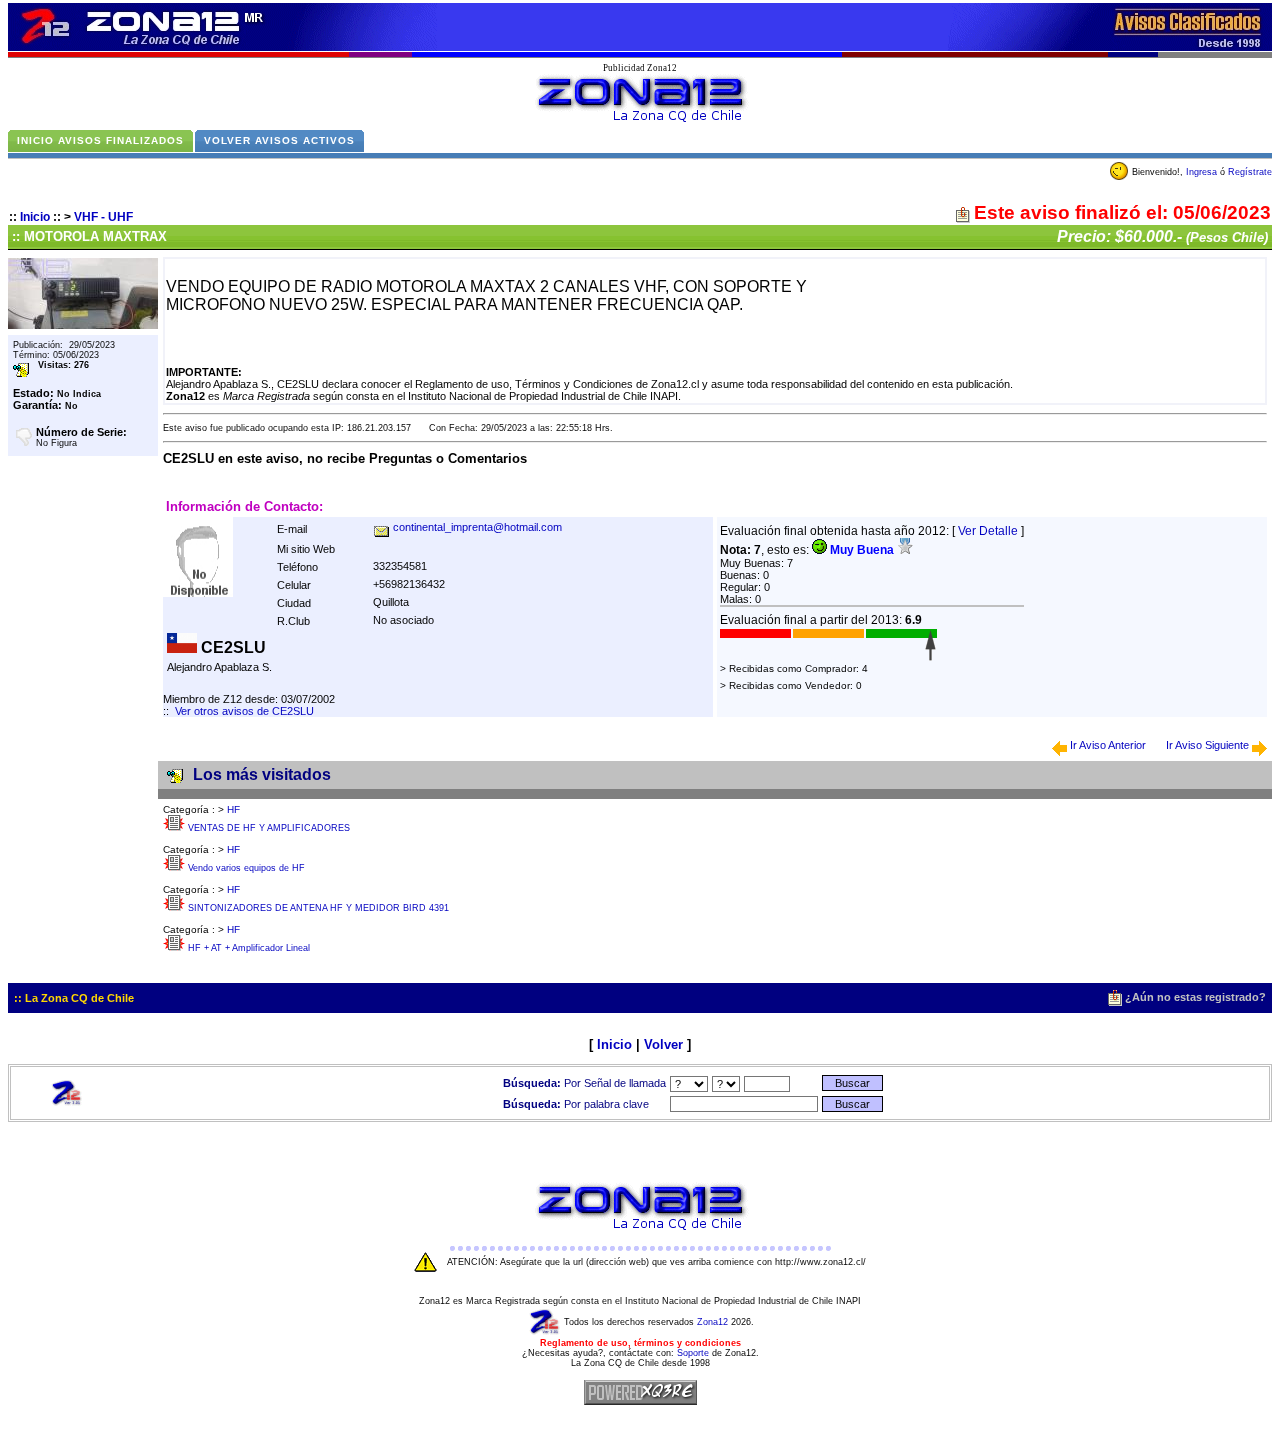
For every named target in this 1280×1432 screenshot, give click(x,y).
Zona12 (712, 1322)
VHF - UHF (103, 217)
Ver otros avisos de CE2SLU (244, 711)
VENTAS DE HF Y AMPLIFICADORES (269, 828)
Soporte (693, 1353)
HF (233, 809)
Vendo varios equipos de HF (246, 868)
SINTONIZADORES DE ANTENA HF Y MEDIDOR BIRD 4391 (318, 908)
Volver (663, 1044)
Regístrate (1250, 172)
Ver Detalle (988, 531)
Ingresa (1201, 172)
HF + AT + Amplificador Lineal (249, 948)
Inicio (35, 217)
